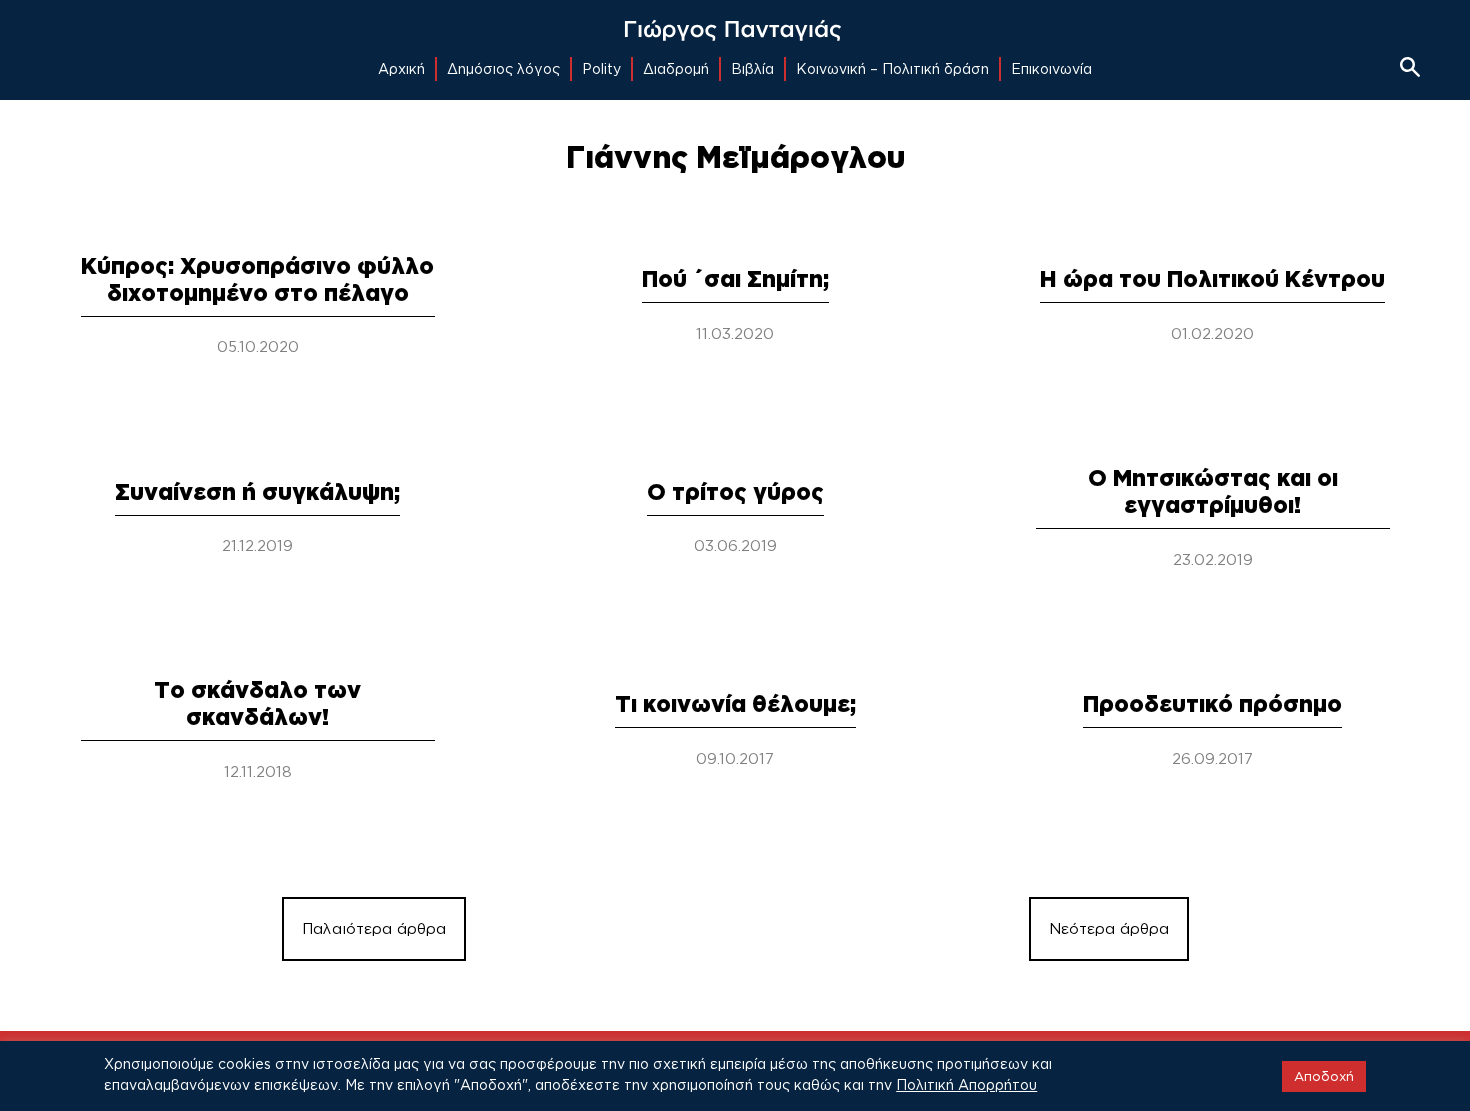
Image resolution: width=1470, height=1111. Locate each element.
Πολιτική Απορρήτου (966, 1084)
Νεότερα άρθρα (1109, 928)
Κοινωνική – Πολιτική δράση (892, 68)
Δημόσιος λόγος (503, 68)
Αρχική (401, 68)
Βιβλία (752, 68)
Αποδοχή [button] (1324, 1076)
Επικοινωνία (1051, 68)
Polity (601, 68)
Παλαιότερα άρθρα (374, 928)
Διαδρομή (676, 68)
